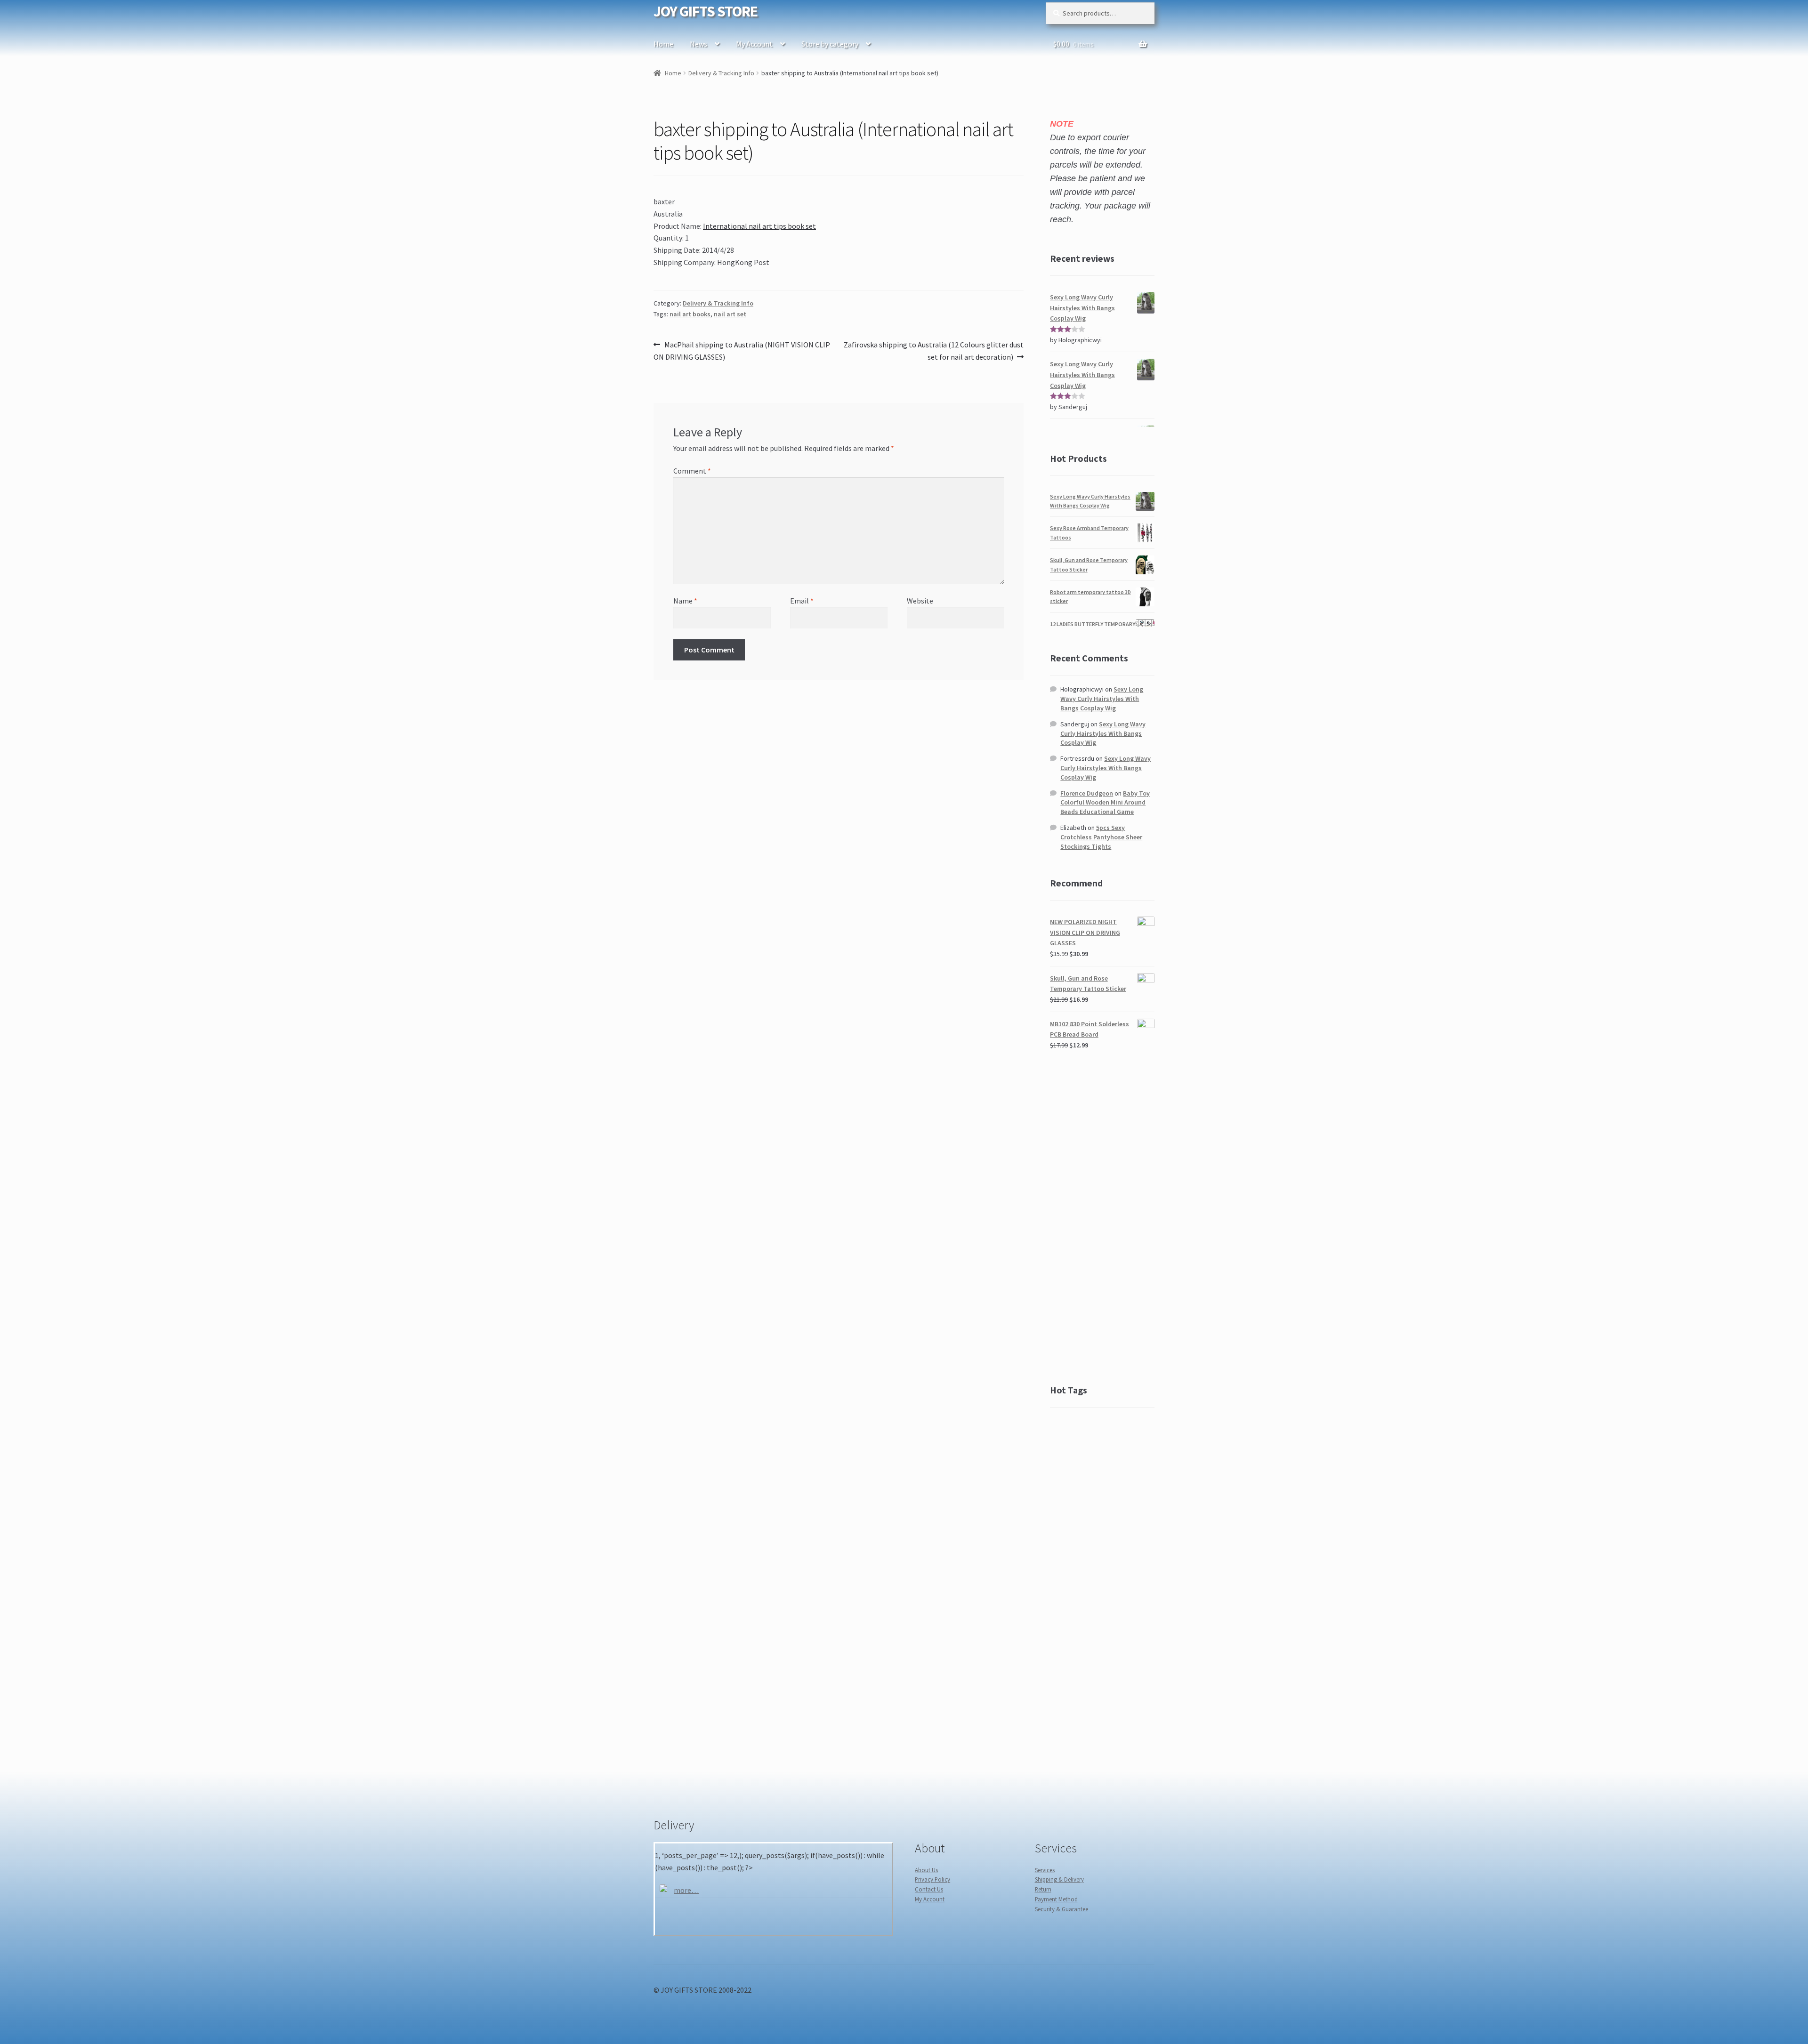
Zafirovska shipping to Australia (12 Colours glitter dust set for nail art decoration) (933, 350)
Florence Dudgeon (1087, 793)
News (698, 44)
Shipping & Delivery (1059, 1879)
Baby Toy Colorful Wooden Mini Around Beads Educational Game (1105, 803)
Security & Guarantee (1061, 1909)
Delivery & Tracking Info (721, 73)
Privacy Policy (932, 1879)
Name (685, 601)
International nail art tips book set (759, 226)
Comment (692, 471)
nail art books (690, 314)
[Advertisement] (1102, 1217)
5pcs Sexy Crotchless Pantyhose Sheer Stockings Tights (1101, 837)
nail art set (730, 314)
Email (802, 601)
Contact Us (929, 1889)
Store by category (830, 44)
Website (920, 601)
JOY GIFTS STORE (706, 11)
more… (686, 1890)
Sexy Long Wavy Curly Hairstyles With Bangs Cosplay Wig (1102, 699)
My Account (754, 44)
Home (663, 44)
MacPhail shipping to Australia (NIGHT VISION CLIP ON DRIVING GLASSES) (742, 350)
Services (1045, 1870)
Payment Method (1056, 1899)
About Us (926, 1870)
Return (1043, 1889)
